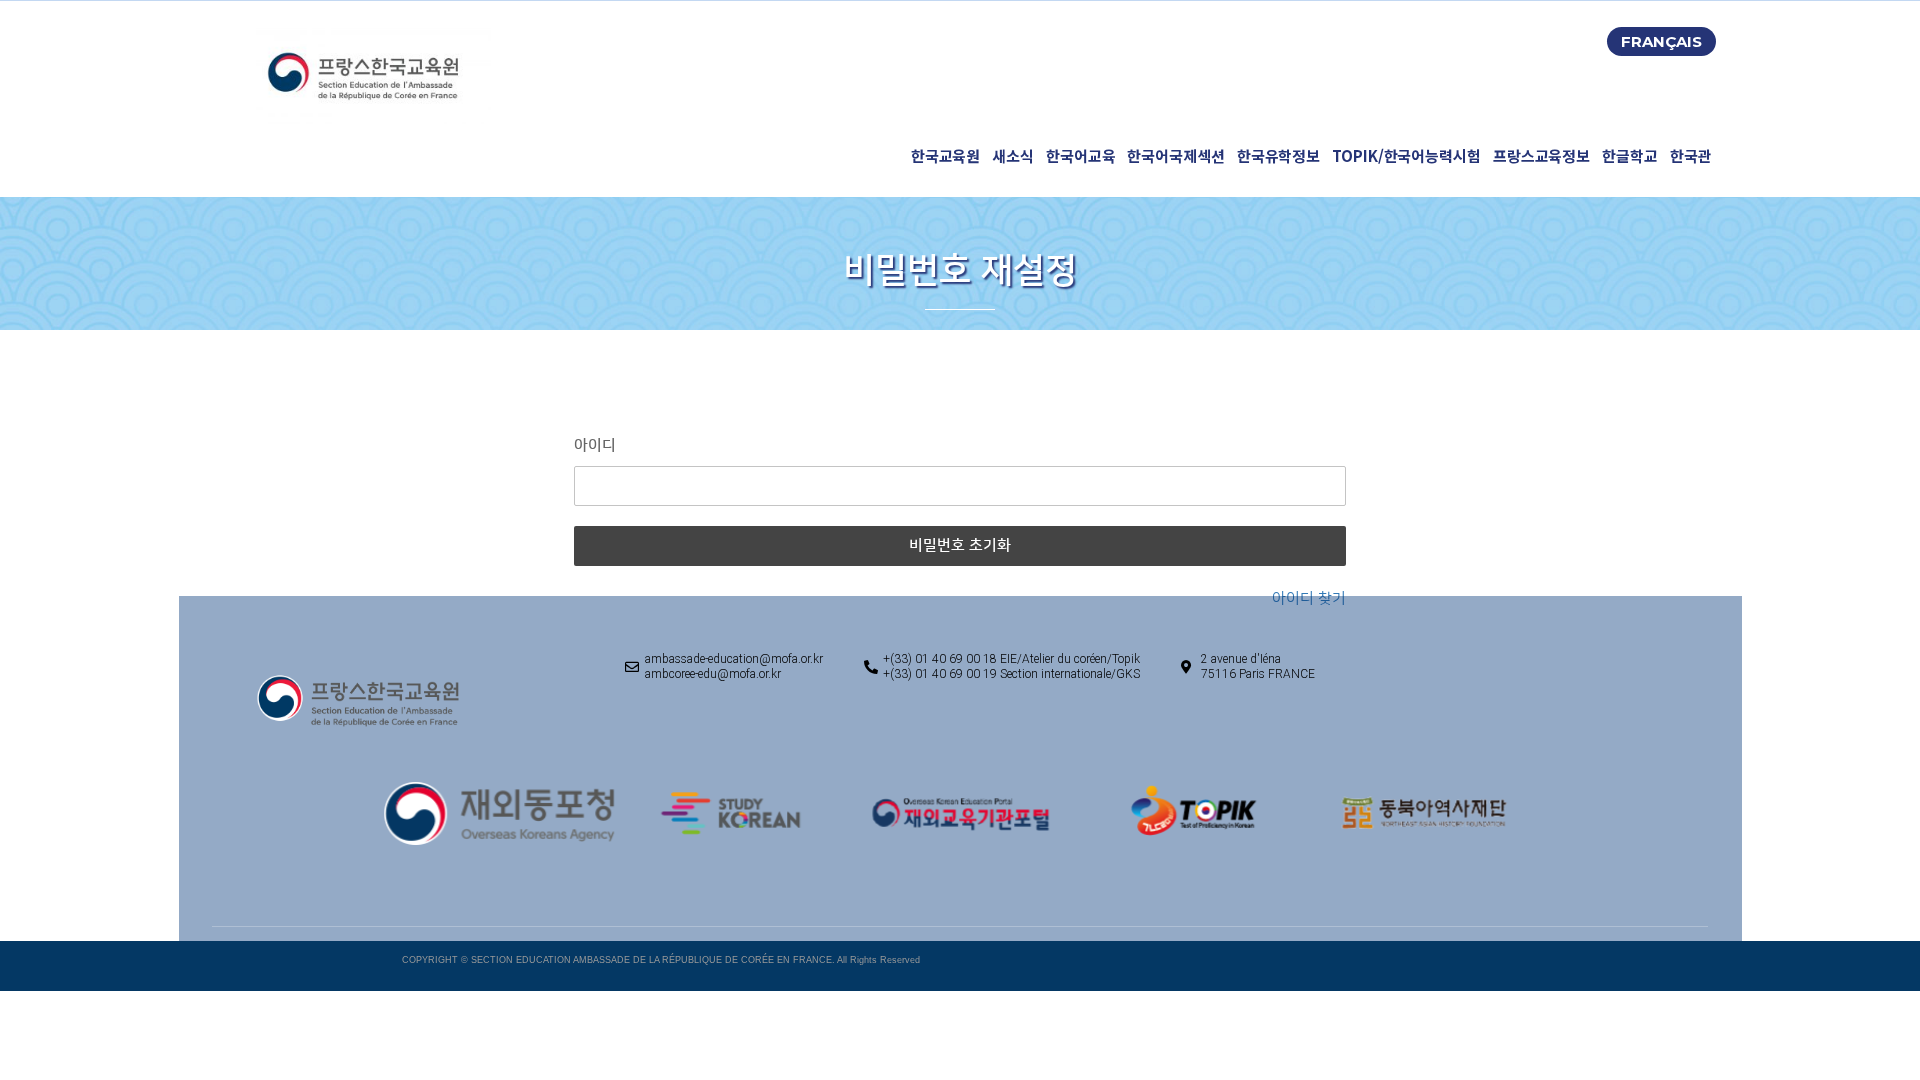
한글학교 (1630, 155)
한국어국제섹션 (1175, 155)
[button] (1661, 41)
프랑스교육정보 (1541, 155)
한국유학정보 (1278, 155)
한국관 (1691, 155)
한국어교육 (1081, 155)
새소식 (1013, 155)
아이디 (595, 445)
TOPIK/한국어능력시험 (1406, 155)
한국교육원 (946, 155)
